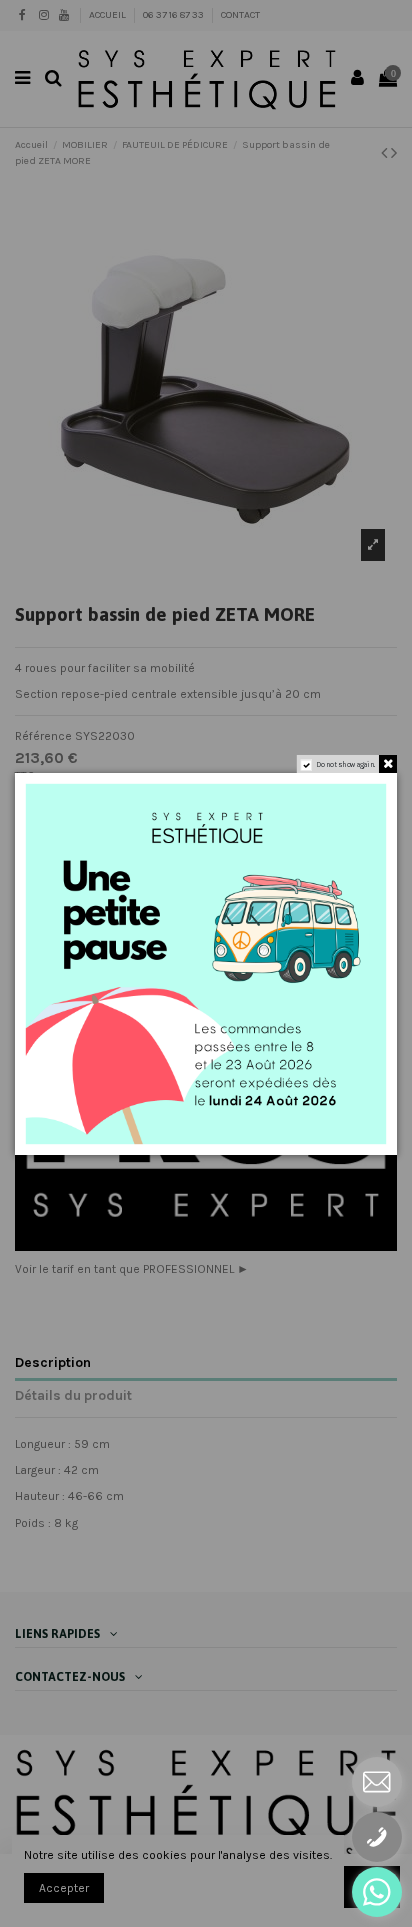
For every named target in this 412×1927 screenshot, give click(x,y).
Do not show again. (346, 764)
